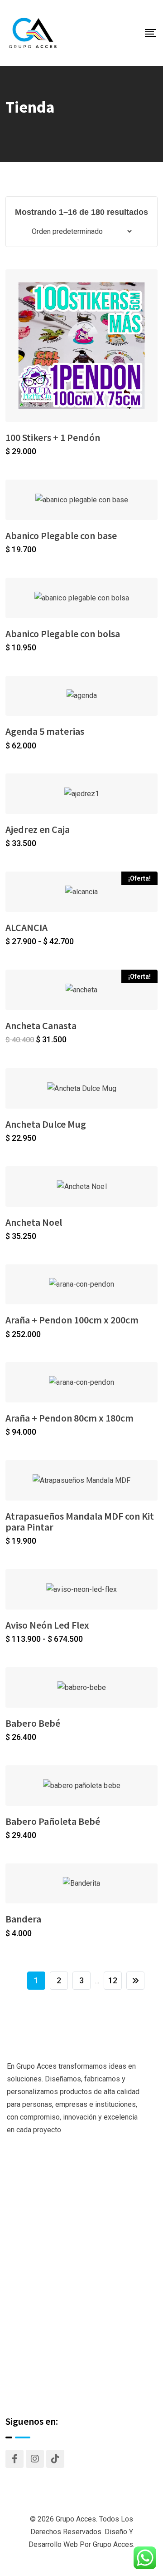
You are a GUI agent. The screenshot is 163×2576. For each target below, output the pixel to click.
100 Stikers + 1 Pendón (53, 437)
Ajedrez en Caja (38, 829)
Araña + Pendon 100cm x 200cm (72, 1320)
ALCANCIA (26, 927)
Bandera (23, 1919)
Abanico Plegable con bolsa (63, 634)
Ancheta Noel (34, 1222)
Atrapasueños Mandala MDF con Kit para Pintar (80, 1521)
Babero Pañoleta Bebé (53, 1821)
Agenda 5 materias (45, 731)
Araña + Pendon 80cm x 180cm (70, 1418)
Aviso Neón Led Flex (47, 1625)
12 (113, 1980)
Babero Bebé (33, 1723)
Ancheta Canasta (41, 1025)
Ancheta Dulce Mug (46, 1124)
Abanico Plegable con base (61, 535)
